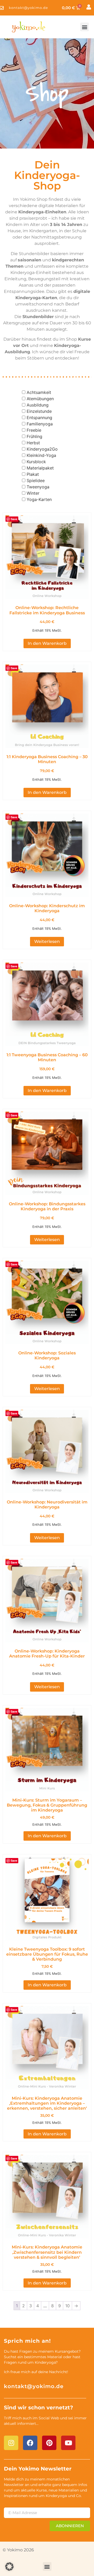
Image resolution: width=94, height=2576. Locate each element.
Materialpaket (40, 468)
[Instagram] (11, 2443)
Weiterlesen (47, 941)
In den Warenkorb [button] (47, 643)
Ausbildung (38, 405)
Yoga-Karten (39, 499)
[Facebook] (30, 2443)
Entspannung (39, 418)
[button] (84, 27)
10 (67, 2306)
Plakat (33, 474)
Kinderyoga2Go (42, 449)
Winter (33, 493)
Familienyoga (40, 424)
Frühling (34, 436)
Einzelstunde (39, 411)
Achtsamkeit (39, 392)
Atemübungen (40, 399)
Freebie (34, 430)
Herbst (33, 443)
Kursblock (36, 462)
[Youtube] (68, 2443)
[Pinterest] (49, 2443)
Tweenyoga (38, 487)
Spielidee (36, 481)
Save (14, 519)
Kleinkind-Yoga (41, 455)
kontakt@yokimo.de (34, 2386)
